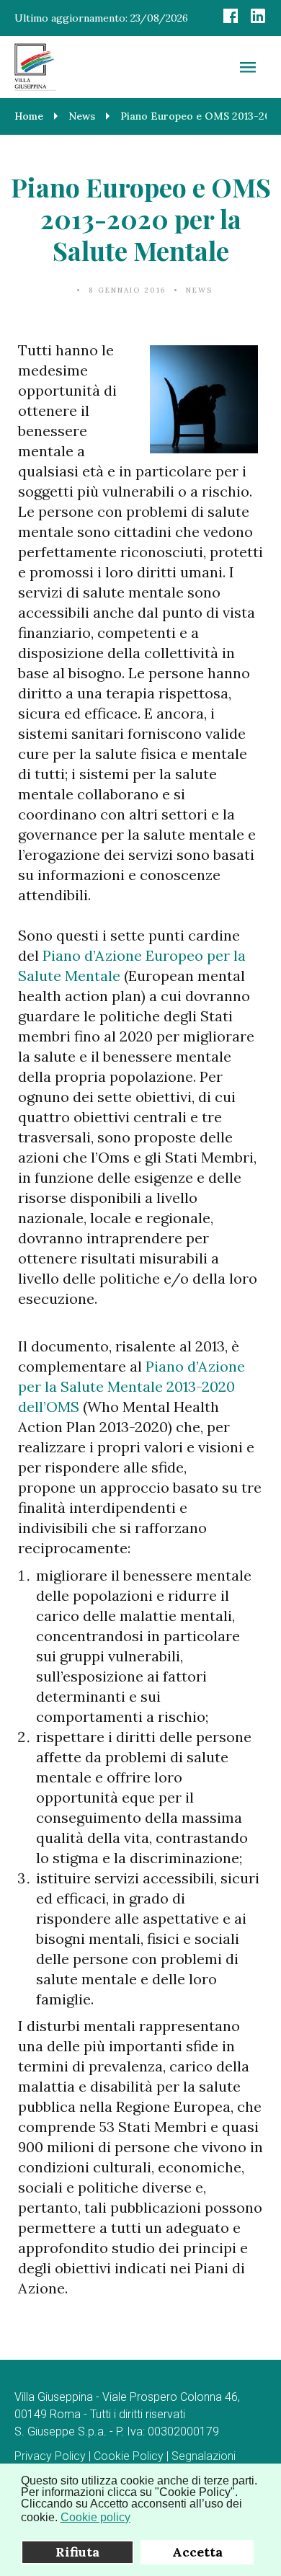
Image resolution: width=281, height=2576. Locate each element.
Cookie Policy (129, 2456)
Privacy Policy (50, 2456)
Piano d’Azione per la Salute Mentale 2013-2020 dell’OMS (131, 1386)
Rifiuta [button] (77, 2552)
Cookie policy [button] (95, 2517)
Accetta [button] (197, 2552)
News (199, 290)
